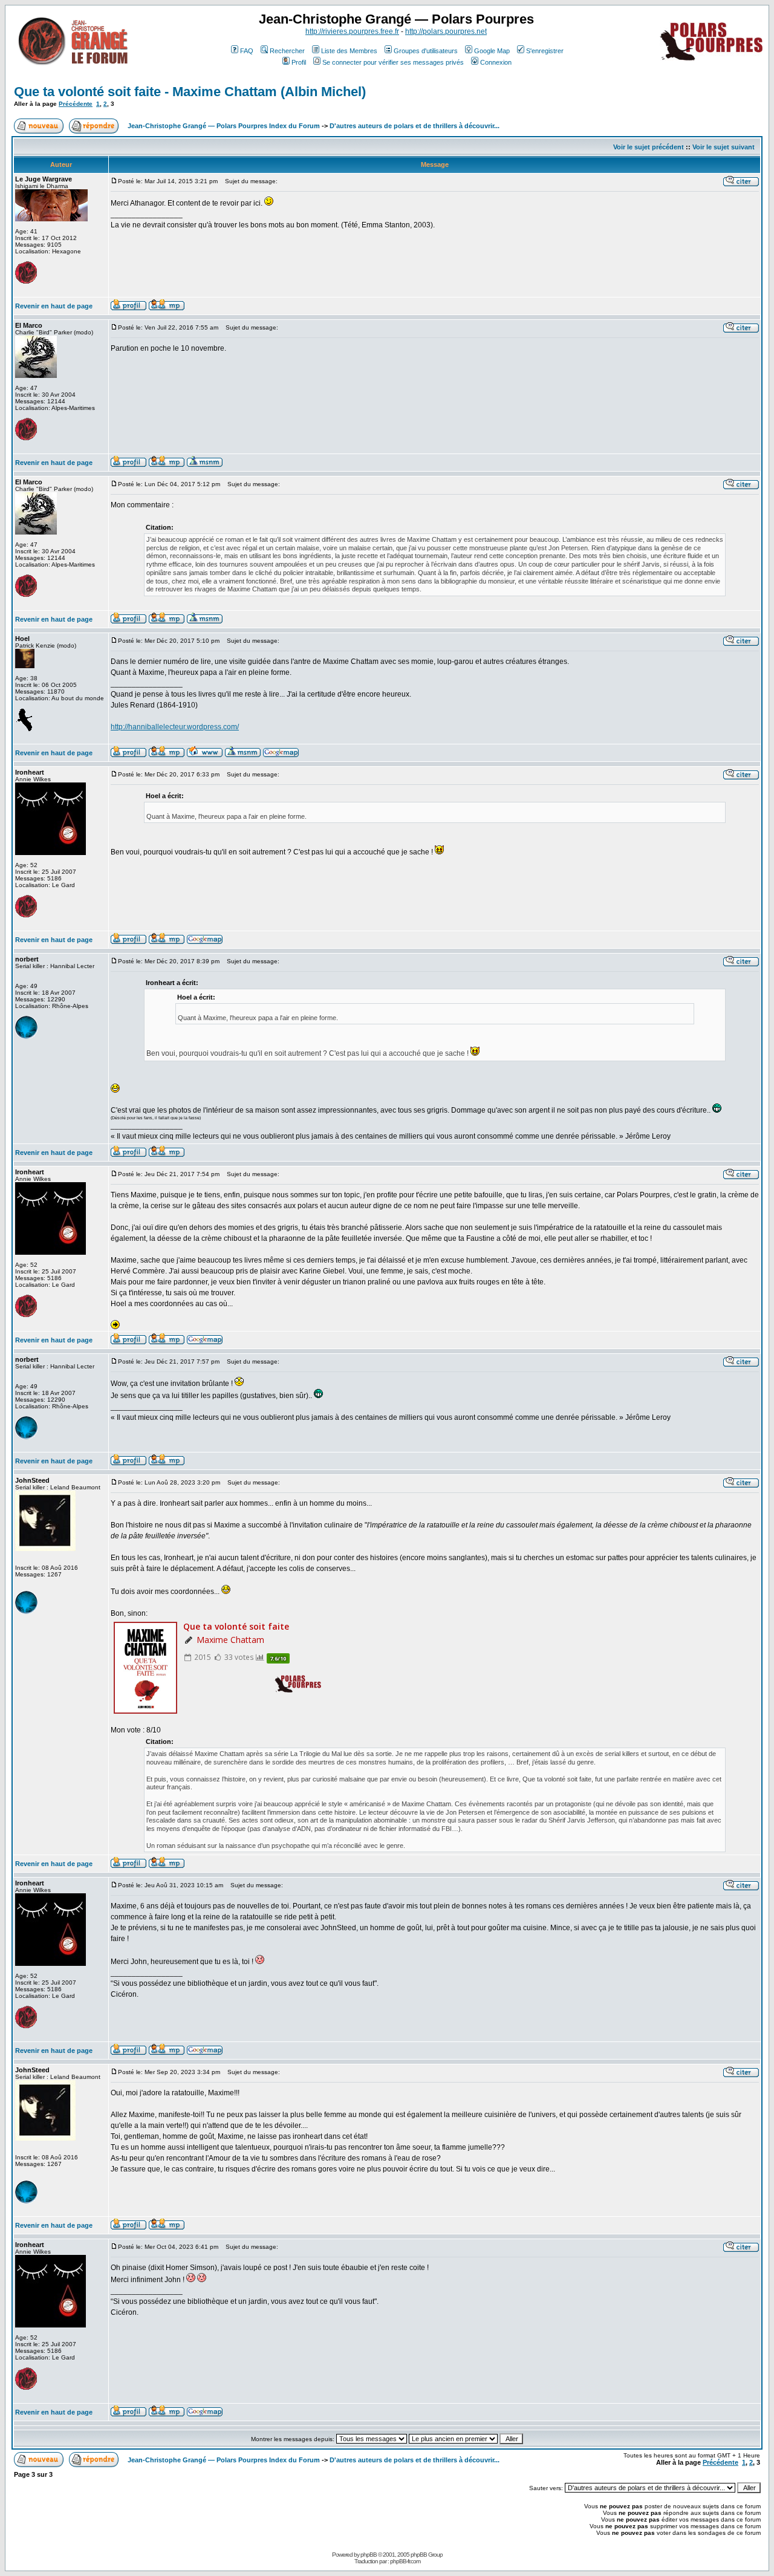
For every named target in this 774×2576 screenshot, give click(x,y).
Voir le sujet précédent (649, 147)
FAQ (247, 51)
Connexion (496, 62)
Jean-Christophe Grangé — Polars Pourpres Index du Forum (224, 126)
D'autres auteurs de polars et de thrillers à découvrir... (415, 126)
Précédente (76, 104)
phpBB (369, 2555)
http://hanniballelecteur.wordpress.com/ (175, 727)
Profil (299, 62)
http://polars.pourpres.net (446, 31)
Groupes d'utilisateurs (426, 51)
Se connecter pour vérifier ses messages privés (393, 62)
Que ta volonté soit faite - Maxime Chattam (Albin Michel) (190, 92)
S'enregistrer (545, 51)
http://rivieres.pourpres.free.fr (352, 31)
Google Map (492, 51)
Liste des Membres (349, 51)
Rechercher (287, 51)
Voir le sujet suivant (724, 147)
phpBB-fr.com (405, 2561)
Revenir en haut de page (54, 306)
